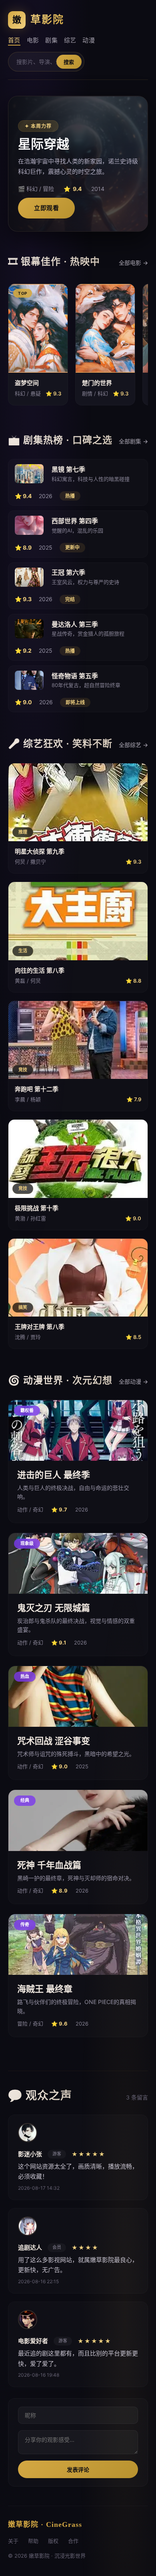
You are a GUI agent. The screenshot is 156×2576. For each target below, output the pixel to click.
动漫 (89, 40)
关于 (13, 2541)
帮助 (33, 2541)
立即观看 (46, 208)
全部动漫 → (133, 1381)
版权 (53, 2541)
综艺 (70, 40)
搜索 (69, 62)
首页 (14, 40)
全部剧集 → (133, 441)
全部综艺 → (133, 745)
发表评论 (78, 2470)
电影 (33, 40)
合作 (73, 2541)
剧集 (51, 40)
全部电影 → (133, 263)
